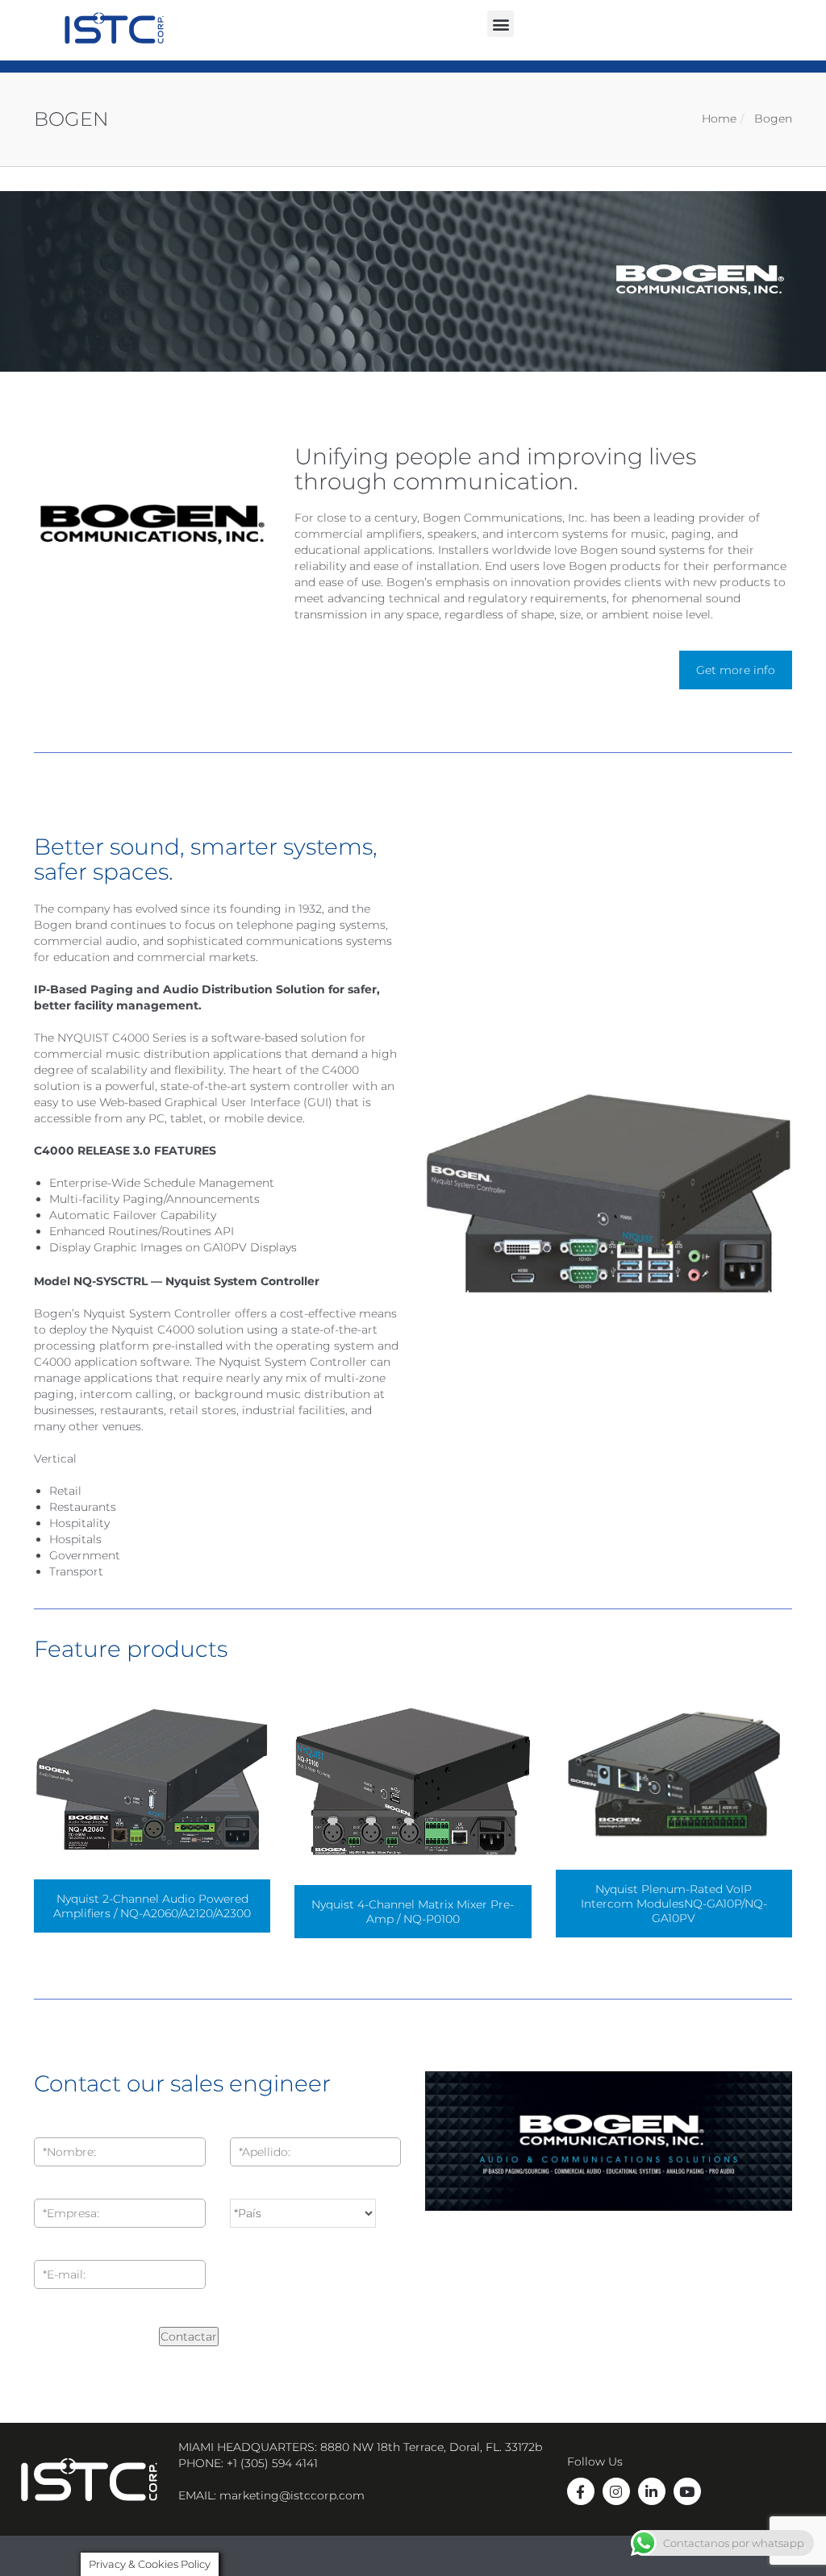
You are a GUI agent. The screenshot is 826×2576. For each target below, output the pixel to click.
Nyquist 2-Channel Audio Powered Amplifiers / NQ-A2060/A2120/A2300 (152, 1906)
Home (719, 119)
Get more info (736, 670)
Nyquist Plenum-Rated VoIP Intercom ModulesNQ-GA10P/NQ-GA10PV (674, 1904)
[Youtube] (687, 2491)
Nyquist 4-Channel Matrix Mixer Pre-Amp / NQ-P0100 (413, 1912)
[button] (501, 24)
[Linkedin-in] (652, 2491)
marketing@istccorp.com (292, 2495)
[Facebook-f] (581, 2491)
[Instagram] (616, 2491)
